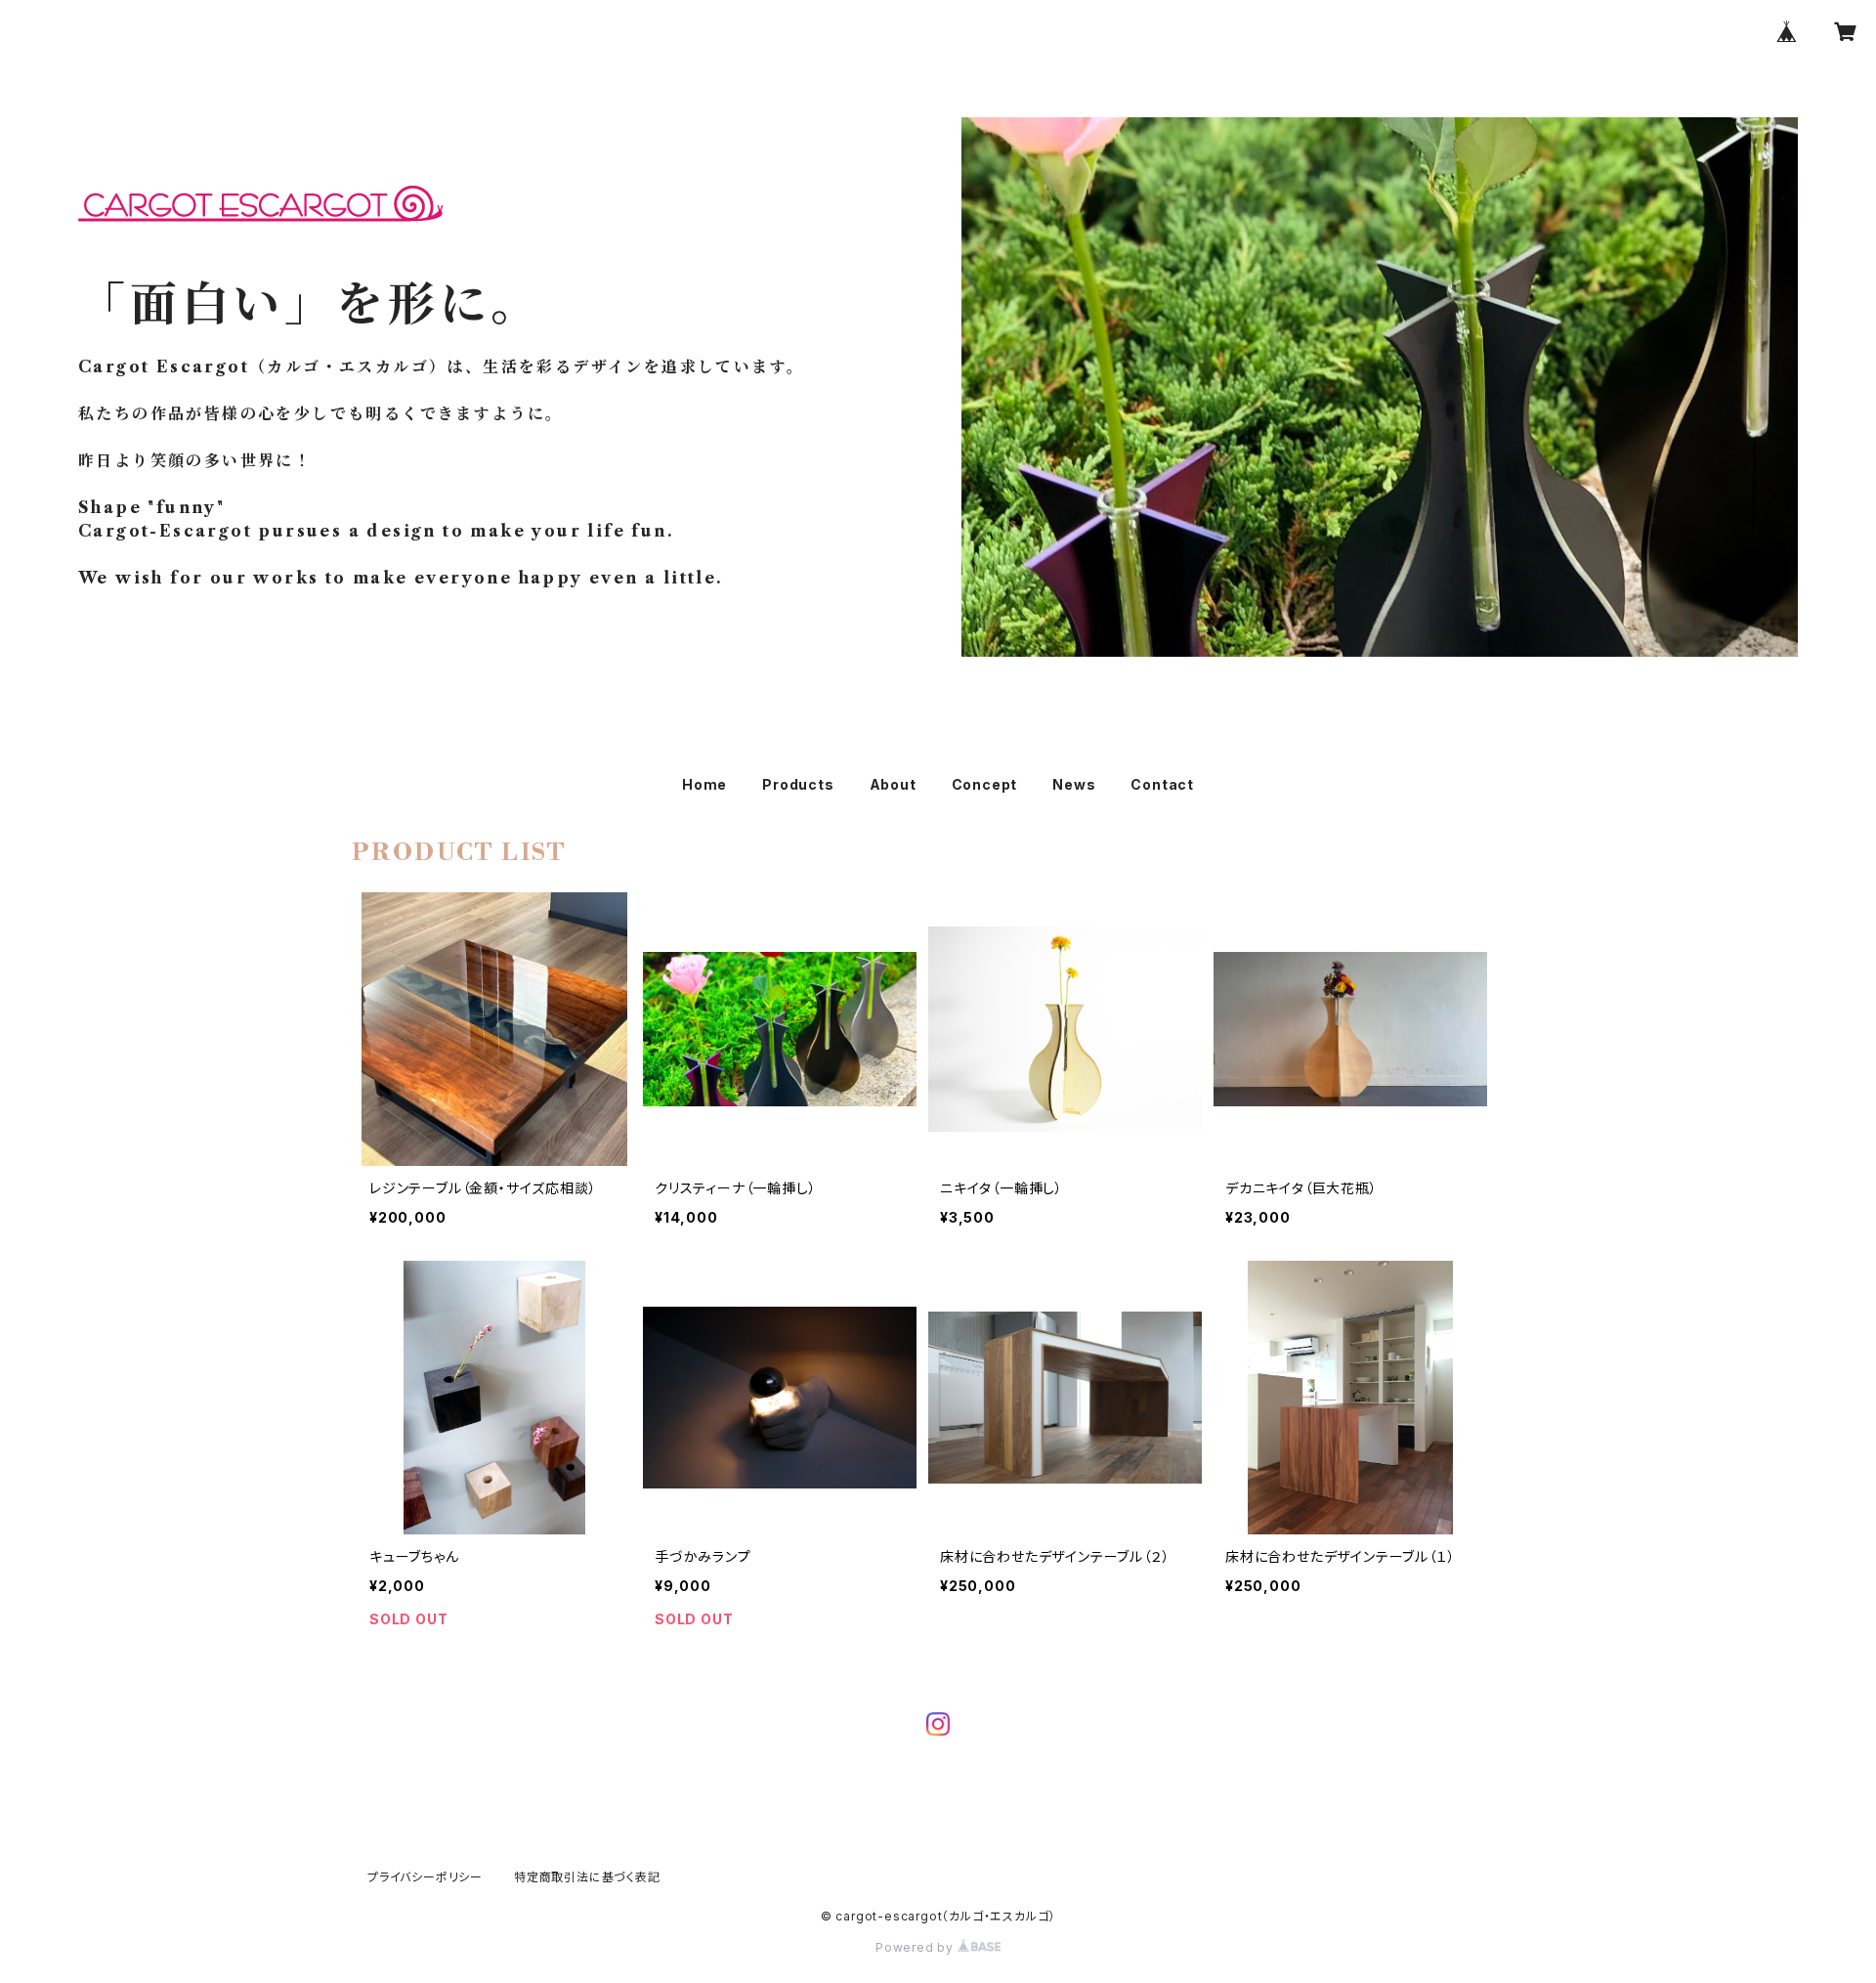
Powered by (917, 1947)
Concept (985, 784)
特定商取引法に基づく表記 (587, 1877)
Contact (1162, 784)
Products (798, 784)
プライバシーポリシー (425, 1877)
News (1074, 784)
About (893, 784)
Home (704, 784)
